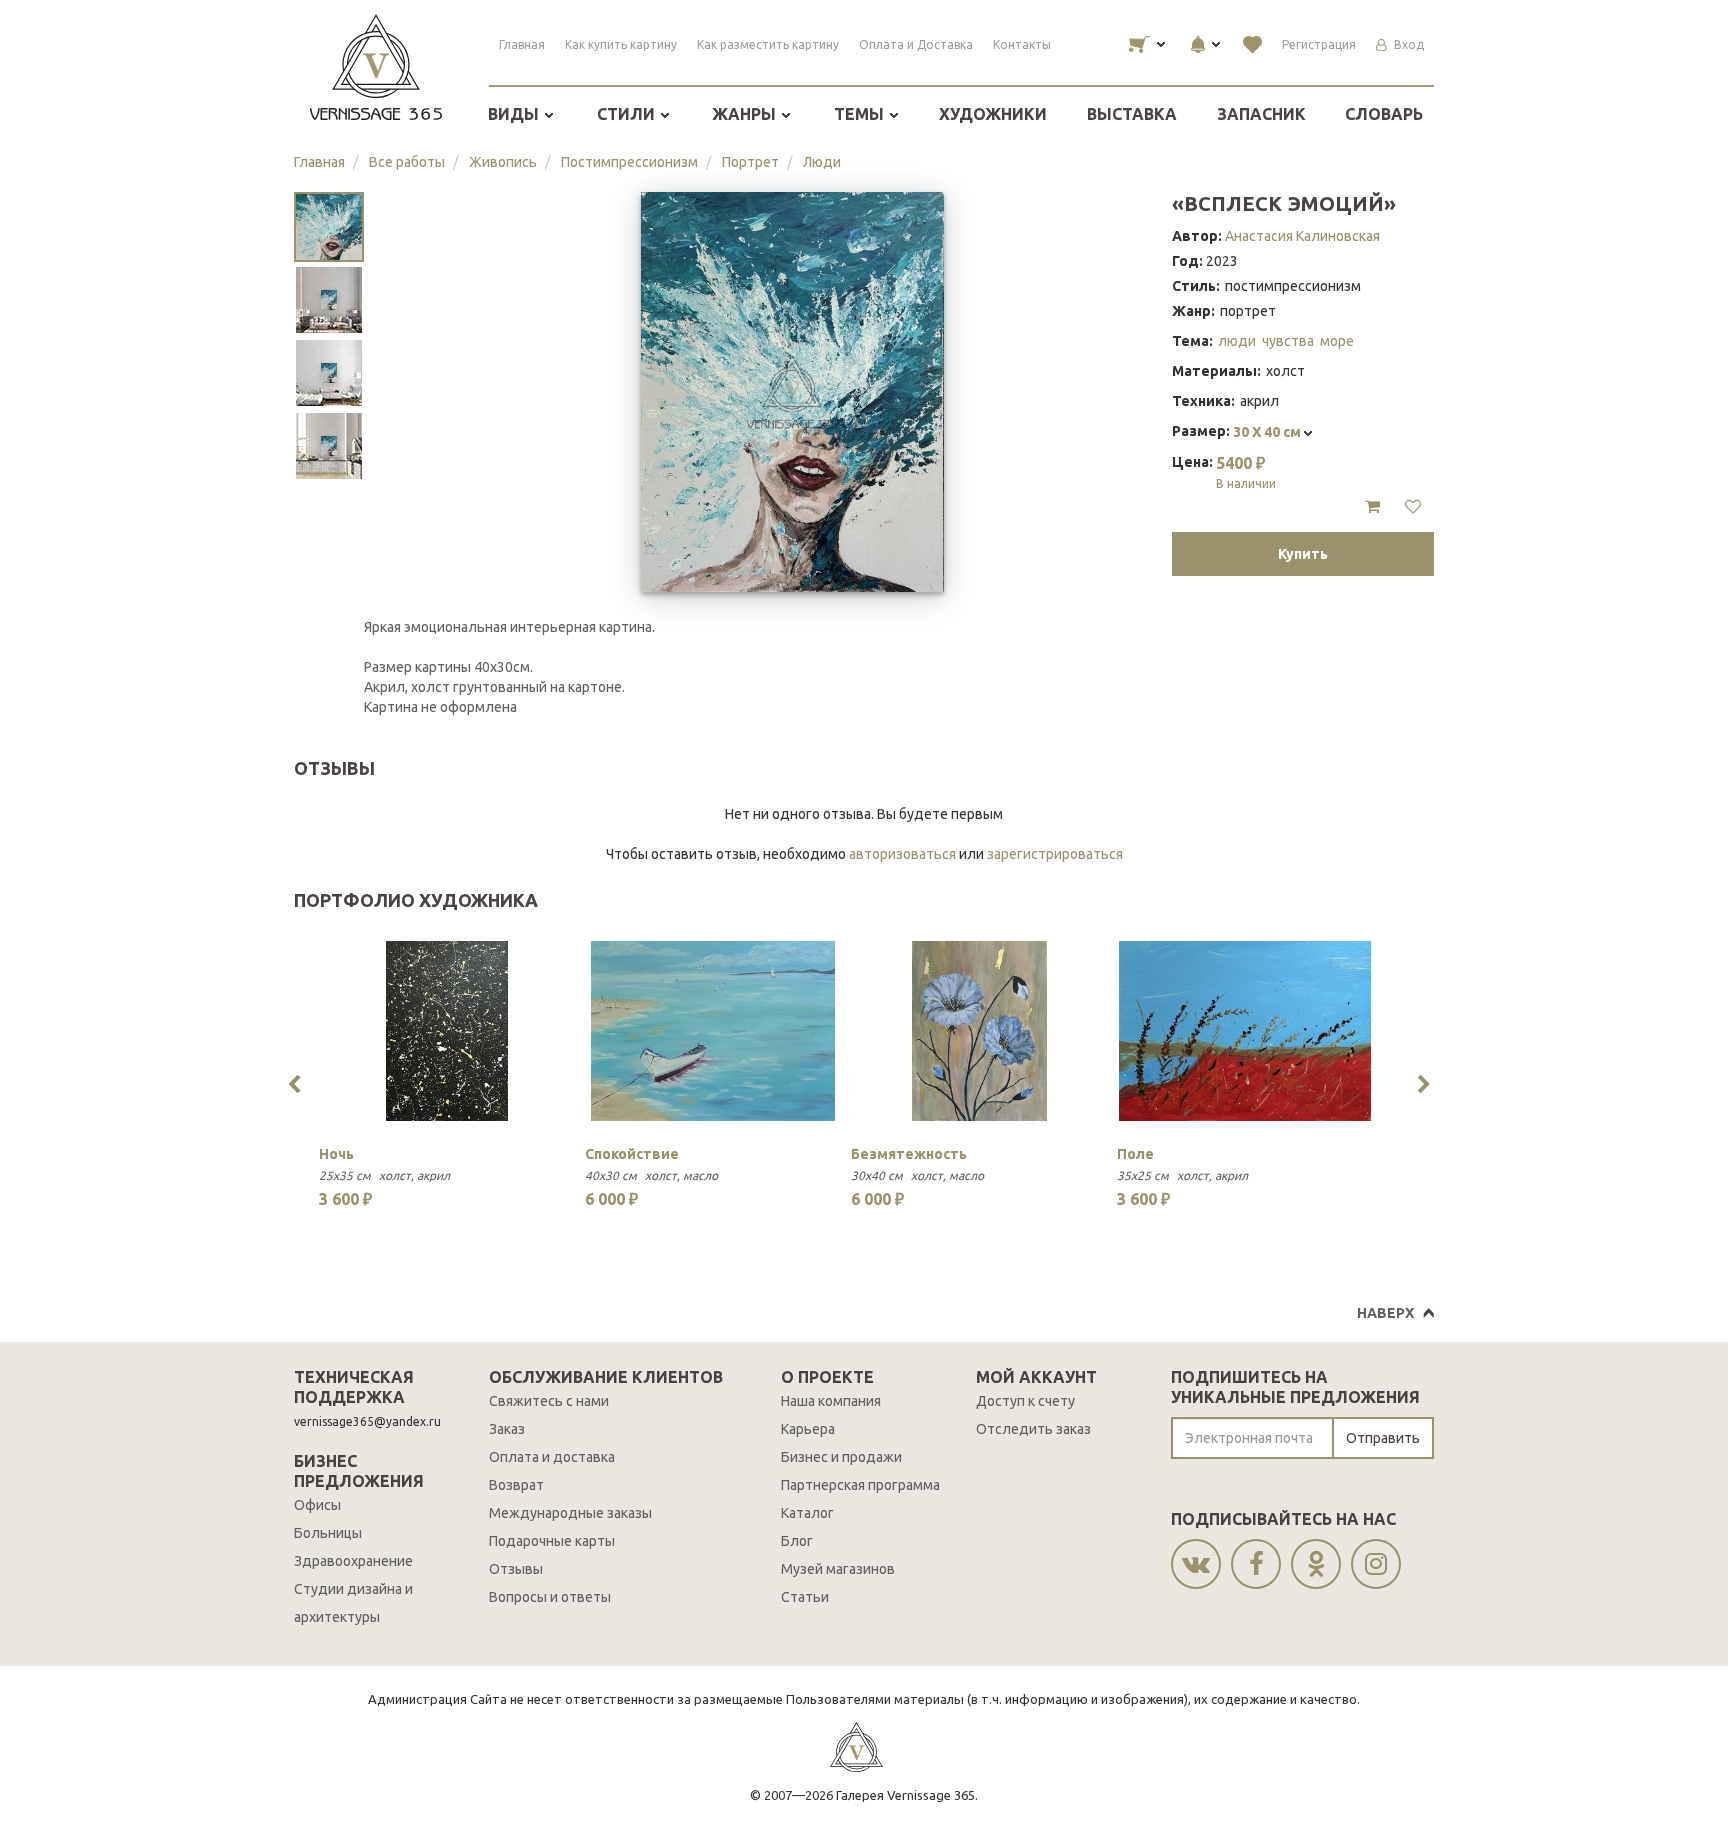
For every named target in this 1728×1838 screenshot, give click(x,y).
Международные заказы (570, 1513)
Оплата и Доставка (916, 44)
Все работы (407, 162)
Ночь (336, 1154)
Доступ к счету (1025, 1401)
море (1337, 341)
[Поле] (1245, 1031)
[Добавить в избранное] (1413, 507)
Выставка (1132, 114)
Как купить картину (621, 44)
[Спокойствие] (713, 1031)
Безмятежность (909, 1154)
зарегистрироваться (1055, 854)
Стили (628, 114)
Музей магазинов (838, 1569)
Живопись (503, 162)
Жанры (746, 114)
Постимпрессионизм (629, 162)
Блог (797, 1541)
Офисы (317, 1505)
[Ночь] (447, 1031)
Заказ (507, 1429)
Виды (515, 114)
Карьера (808, 1429)
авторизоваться (902, 854)
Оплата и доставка (552, 1457)
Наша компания (831, 1401)
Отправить (1383, 1438)
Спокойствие (632, 1154)
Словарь (1384, 114)
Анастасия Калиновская (1302, 236)
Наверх (1385, 1313)
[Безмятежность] (979, 1031)
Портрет (750, 162)
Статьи (805, 1597)
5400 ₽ (1246, 472)
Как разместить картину (768, 44)
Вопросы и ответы (550, 1597)
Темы (861, 114)
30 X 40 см (1268, 432)
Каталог (807, 1513)
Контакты (1022, 44)
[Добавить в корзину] (1372, 507)
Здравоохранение (353, 1561)
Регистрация (1319, 44)
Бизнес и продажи (841, 1457)
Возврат (516, 1485)
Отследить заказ (1033, 1429)
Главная (522, 44)
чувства (1288, 341)
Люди (822, 162)
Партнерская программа (860, 1485)
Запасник (1261, 114)
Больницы (328, 1533)
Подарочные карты (552, 1541)
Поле (1135, 1154)
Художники (993, 114)
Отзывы (516, 1569)
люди (1237, 341)
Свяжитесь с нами (549, 1401)
